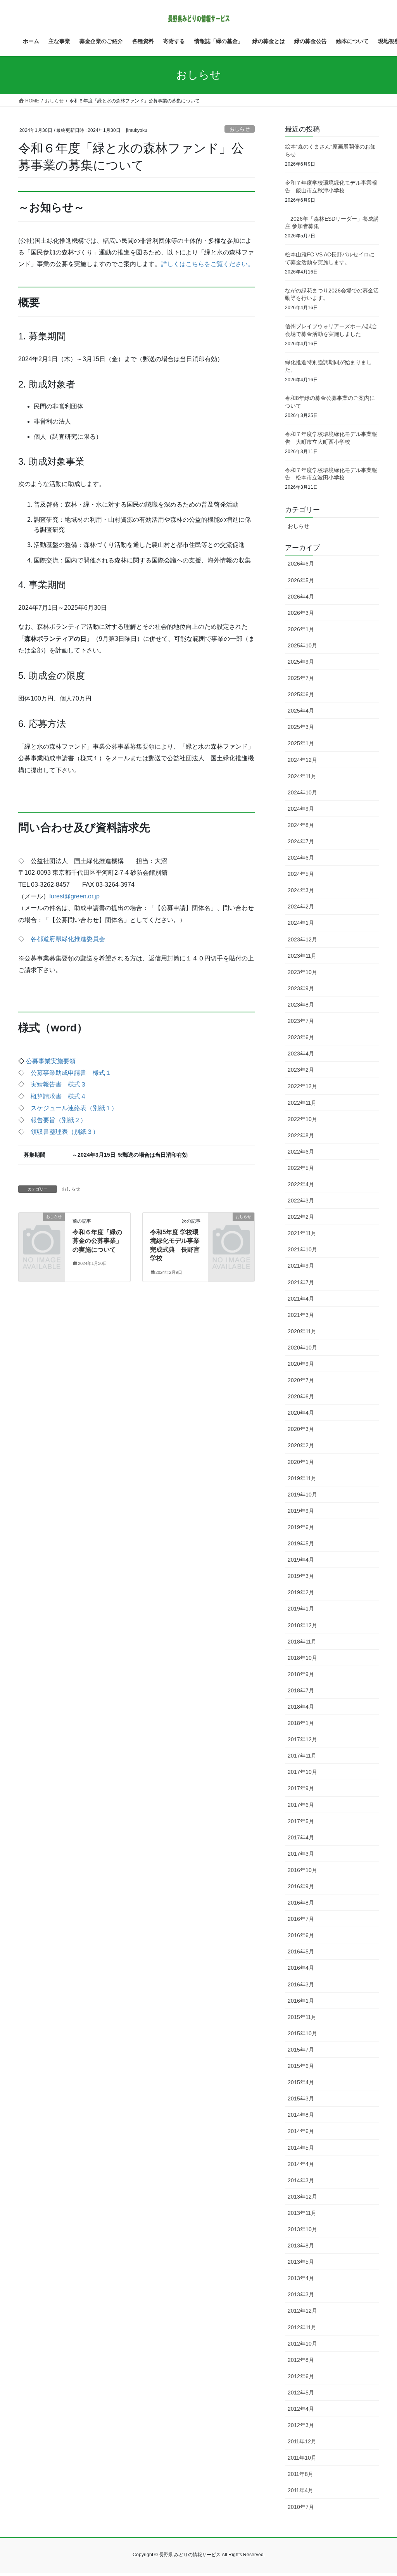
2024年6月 (301, 858)
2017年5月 (301, 1821)
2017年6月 (301, 1805)
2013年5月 (301, 2262)
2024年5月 (301, 874)
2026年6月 (301, 564)
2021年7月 (301, 1282)
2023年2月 (301, 1070)
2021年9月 (301, 1266)
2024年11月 (302, 776)
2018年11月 (302, 1642)
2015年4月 (301, 2082)
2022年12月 (302, 1086)
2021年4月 (301, 1299)
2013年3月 (301, 2294)
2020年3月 (301, 1429)
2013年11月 (302, 2213)
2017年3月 (301, 1854)
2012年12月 (302, 2311)
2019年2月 (301, 1592)
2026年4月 (301, 597)
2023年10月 (302, 972)
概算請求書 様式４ (59, 1096)
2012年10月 (302, 2344)
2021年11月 (302, 1233)
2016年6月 (301, 1935)
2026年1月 (301, 629)
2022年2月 (301, 1217)
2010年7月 (301, 2507)
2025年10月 (302, 645)
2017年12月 (302, 1739)
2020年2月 (301, 1445)
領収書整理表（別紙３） (65, 1132)
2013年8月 (301, 2246)
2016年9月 (301, 1886)
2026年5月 (301, 580)
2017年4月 (301, 1837)
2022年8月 (301, 1135)
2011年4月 (300, 2490)
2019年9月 (301, 1511)
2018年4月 (301, 1707)
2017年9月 (301, 1788)
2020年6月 (301, 1396)
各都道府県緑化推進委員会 (68, 939)
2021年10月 (302, 1249)
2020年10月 (302, 1348)
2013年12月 (302, 2197)
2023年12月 (302, 939)
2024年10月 (302, 792)
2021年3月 (301, 1315)
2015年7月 (301, 2050)
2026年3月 (301, 613)
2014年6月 (301, 2131)
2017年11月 (302, 1756)
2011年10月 (302, 2458)
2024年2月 (301, 907)
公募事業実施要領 (51, 1061)
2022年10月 (302, 1119)
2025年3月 (301, 727)
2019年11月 (302, 1478)
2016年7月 (301, 1919)
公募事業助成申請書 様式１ (71, 1073)
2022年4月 (301, 1184)
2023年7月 (301, 1021)
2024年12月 (302, 760)
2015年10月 (302, 2033)
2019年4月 (301, 1560)
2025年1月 (301, 743)
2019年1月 (301, 1609)
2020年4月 (301, 1413)
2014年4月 (301, 2164)
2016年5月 (301, 1951)
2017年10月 (302, 1772)
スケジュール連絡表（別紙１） (74, 1108)
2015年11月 (302, 2017)
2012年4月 (301, 2409)
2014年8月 (301, 2115)
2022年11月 (302, 1103)
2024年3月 (301, 890)
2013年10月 (302, 2229)
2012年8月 (301, 2360)
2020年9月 (301, 1364)
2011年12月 (302, 2441)
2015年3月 (301, 2099)
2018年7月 (301, 1690)
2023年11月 (302, 956)
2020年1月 (301, 1462)
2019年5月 (301, 1543)
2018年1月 (301, 1723)
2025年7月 (301, 678)
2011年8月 (300, 2474)
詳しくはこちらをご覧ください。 (207, 264)
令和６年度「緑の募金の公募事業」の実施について (97, 1241)
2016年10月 (302, 1870)
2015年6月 (301, 2066)
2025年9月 (301, 662)
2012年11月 (302, 2327)
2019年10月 (302, 1495)
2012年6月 (301, 2376)
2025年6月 (301, 694)
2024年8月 (301, 825)
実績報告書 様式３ (59, 1084)
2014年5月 (301, 2148)
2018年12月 (302, 1625)
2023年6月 (301, 1037)
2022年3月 (301, 1201)
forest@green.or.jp (74, 896)
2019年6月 (301, 1527)
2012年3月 (301, 2425)
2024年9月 (301, 809)
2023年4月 (301, 1054)
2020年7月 (301, 1380)
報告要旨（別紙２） (59, 1120)
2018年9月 (301, 1674)
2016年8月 (301, 1903)
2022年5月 (301, 1168)
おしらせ (240, 129)
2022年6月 (301, 1152)
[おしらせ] (42, 1226)
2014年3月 (301, 2180)
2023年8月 (301, 1005)
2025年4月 (301, 711)
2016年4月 (301, 1968)
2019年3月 (301, 1576)
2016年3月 (301, 1984)
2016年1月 (301, 2001)
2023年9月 (301, 988)
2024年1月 (301, 923)
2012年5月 (301, 2393)
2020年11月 (302, 1331)
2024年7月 (301, 841)
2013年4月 (301, 2278)
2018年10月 (302, 1658)
